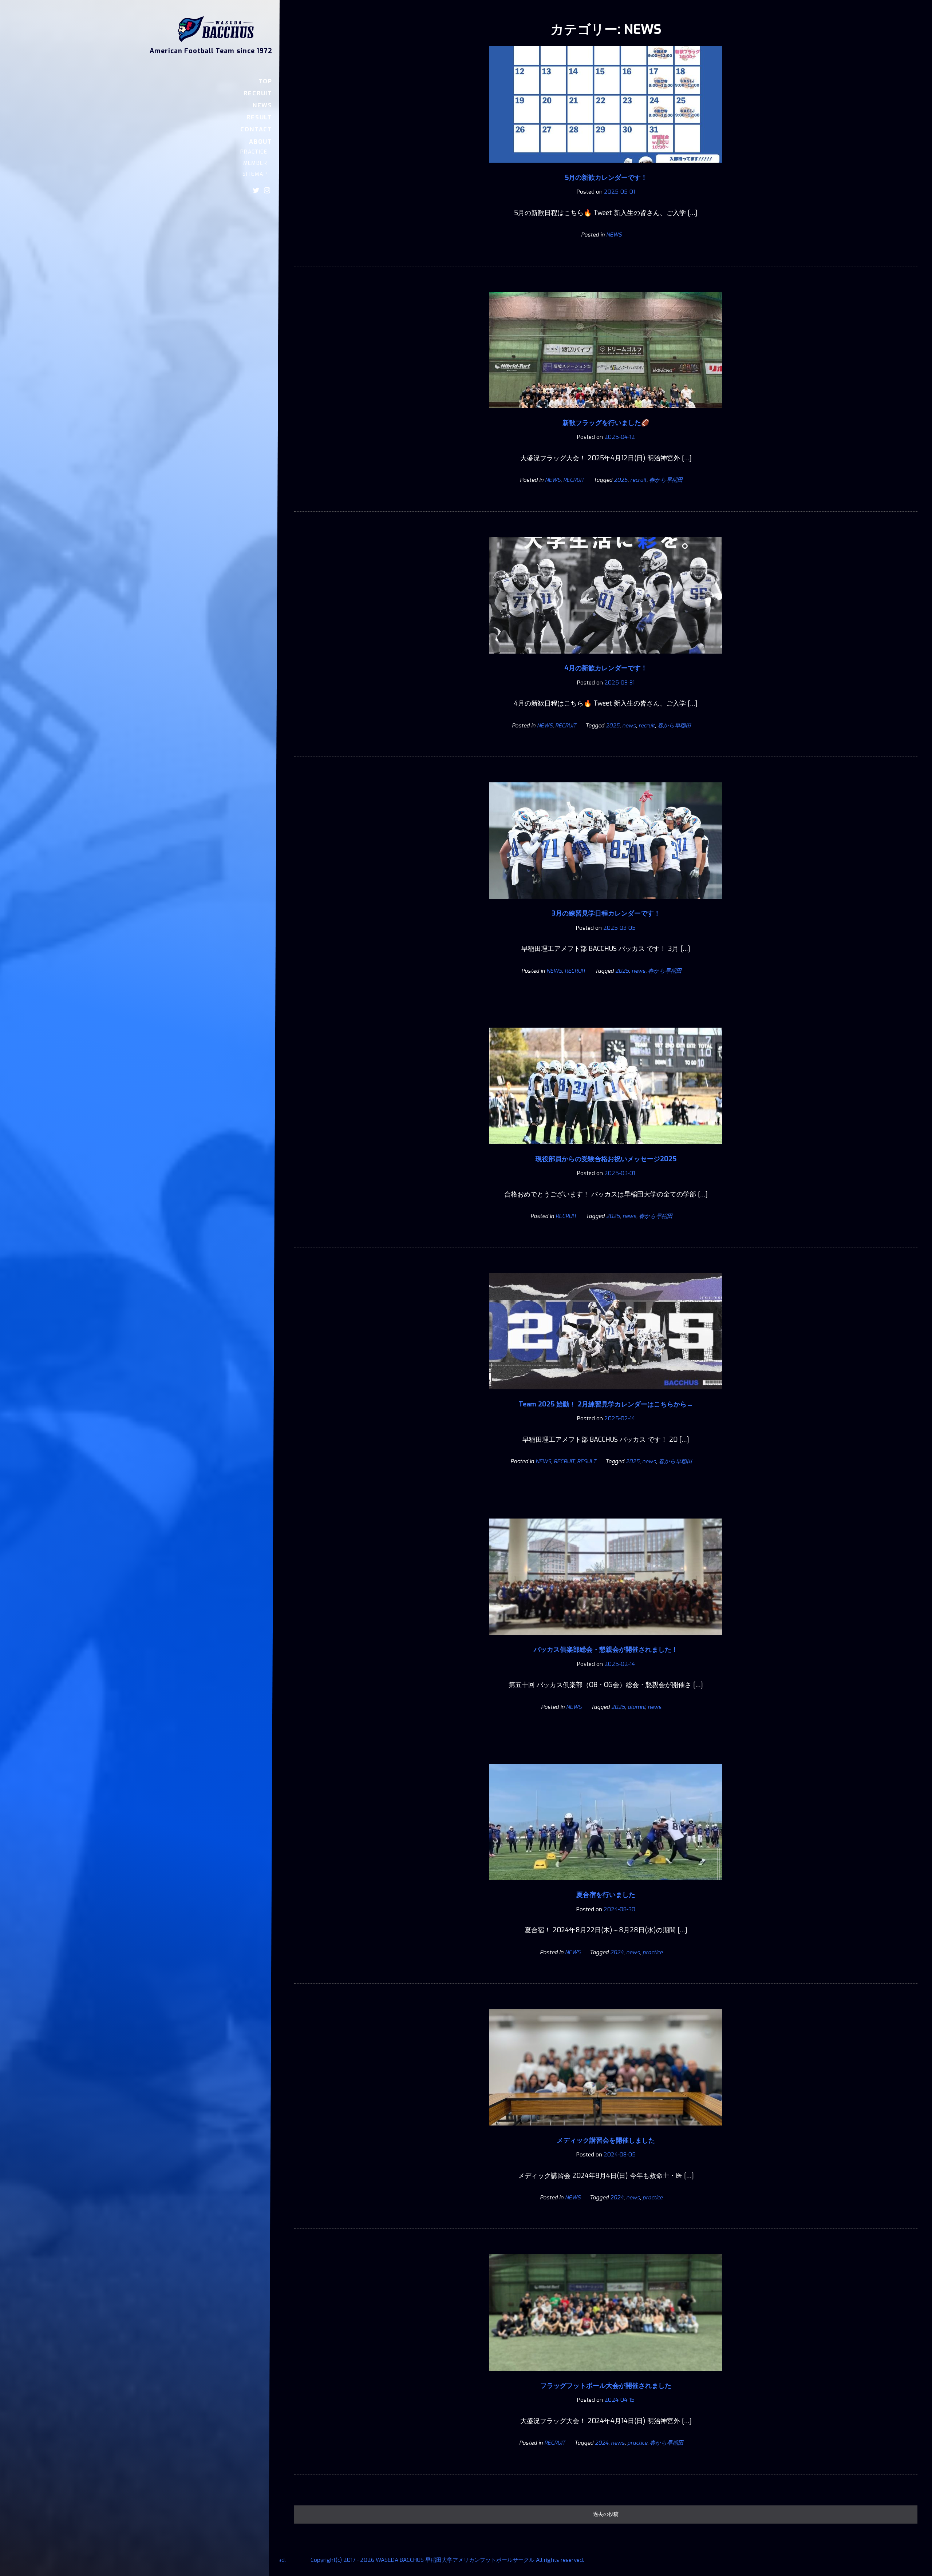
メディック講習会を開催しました (606, 2140)
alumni (636, 1707)
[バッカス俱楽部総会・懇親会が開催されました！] (606, 1640)
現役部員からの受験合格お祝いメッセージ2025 (606, 1159)
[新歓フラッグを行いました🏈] (606, 413)
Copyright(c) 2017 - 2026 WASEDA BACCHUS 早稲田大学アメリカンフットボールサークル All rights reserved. (447, 2560)
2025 (621, 480)
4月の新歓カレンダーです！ (606, 668)
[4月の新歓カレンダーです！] (606, 659)
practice (653, 1952)
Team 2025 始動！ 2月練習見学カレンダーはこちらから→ (606, 1404)
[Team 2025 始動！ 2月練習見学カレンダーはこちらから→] (606, 1394)
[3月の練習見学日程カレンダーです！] (606, 904)
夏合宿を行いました (606, 1895)
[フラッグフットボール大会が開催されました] (606, 2376)
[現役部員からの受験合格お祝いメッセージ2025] (606, 1149)
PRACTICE (254, 152)
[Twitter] (256, 190)
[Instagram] (267, 190)
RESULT (259, 117)
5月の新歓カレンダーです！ (606, 178)
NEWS (262, 105)
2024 (617, 1952)
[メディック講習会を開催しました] (606, 2131)
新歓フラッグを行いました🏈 (606, 423)
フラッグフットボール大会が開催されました (606, 2386)
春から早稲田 (666, 480)
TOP (265, 81)
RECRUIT (258, 93)
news (629, 726)
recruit (638, 480)
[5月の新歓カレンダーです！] (606, 168)
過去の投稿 (606, 2514)
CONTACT (256, 129)
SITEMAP (255, 174)
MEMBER (255, 163)
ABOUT (261, 142)
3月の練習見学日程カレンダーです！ (606, 913)
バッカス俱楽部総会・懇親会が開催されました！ (606, 1650)
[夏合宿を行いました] (606, 1885)
